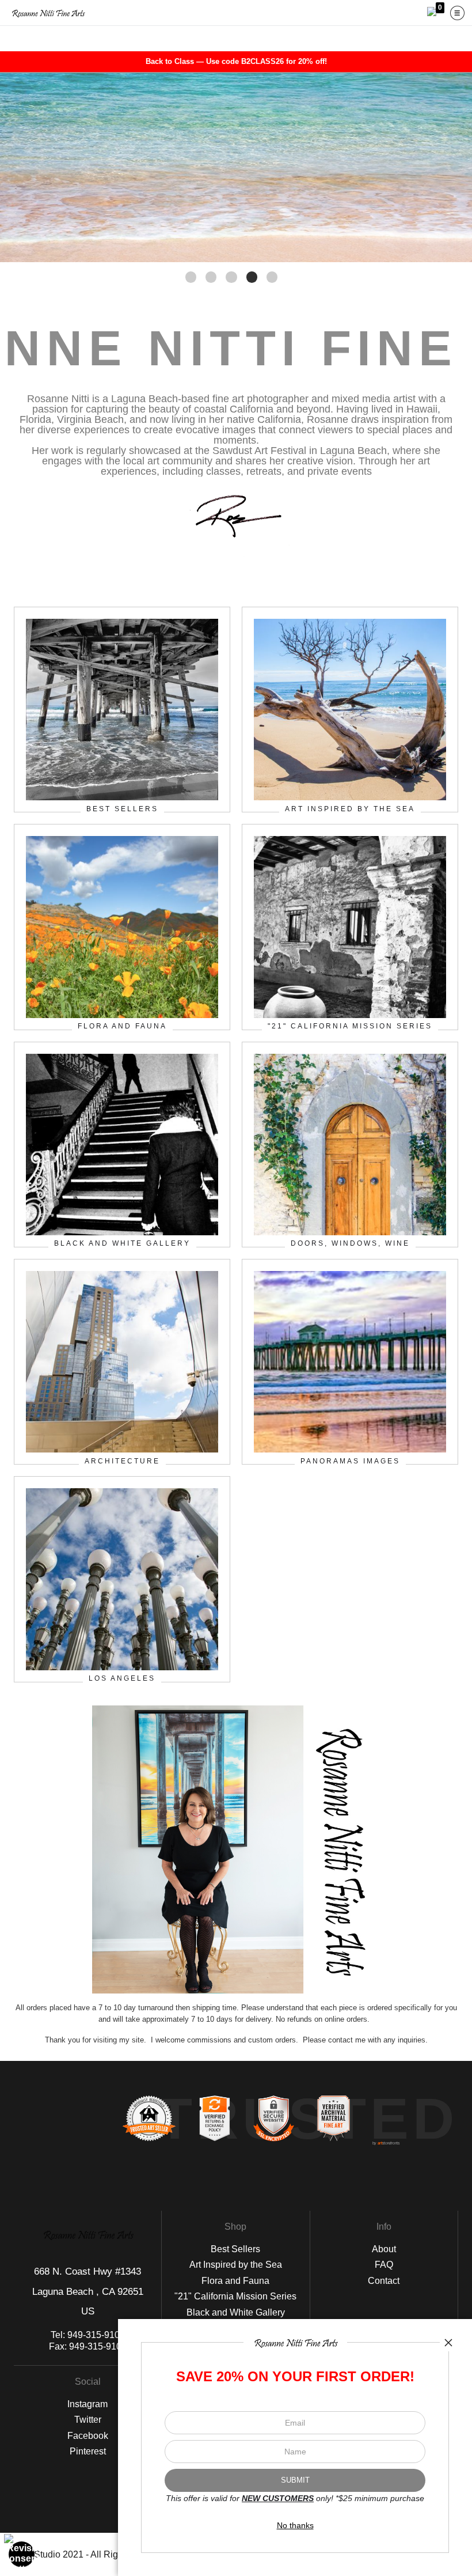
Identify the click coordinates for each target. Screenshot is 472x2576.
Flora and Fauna (235, 2281)
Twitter (88, 2420)
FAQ (384, 2265)
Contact (384, 2281)
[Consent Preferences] (22, 2554)
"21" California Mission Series (235, 2296)
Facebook (88, 2436)
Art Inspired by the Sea (236, 2265)
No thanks (295, 2525)
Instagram (87, 2404)
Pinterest (88, 2451)
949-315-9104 (96, 2335)
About (384, 2249)
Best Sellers (235, 2249)
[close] (448, 2343)
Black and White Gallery (236, 2312)
